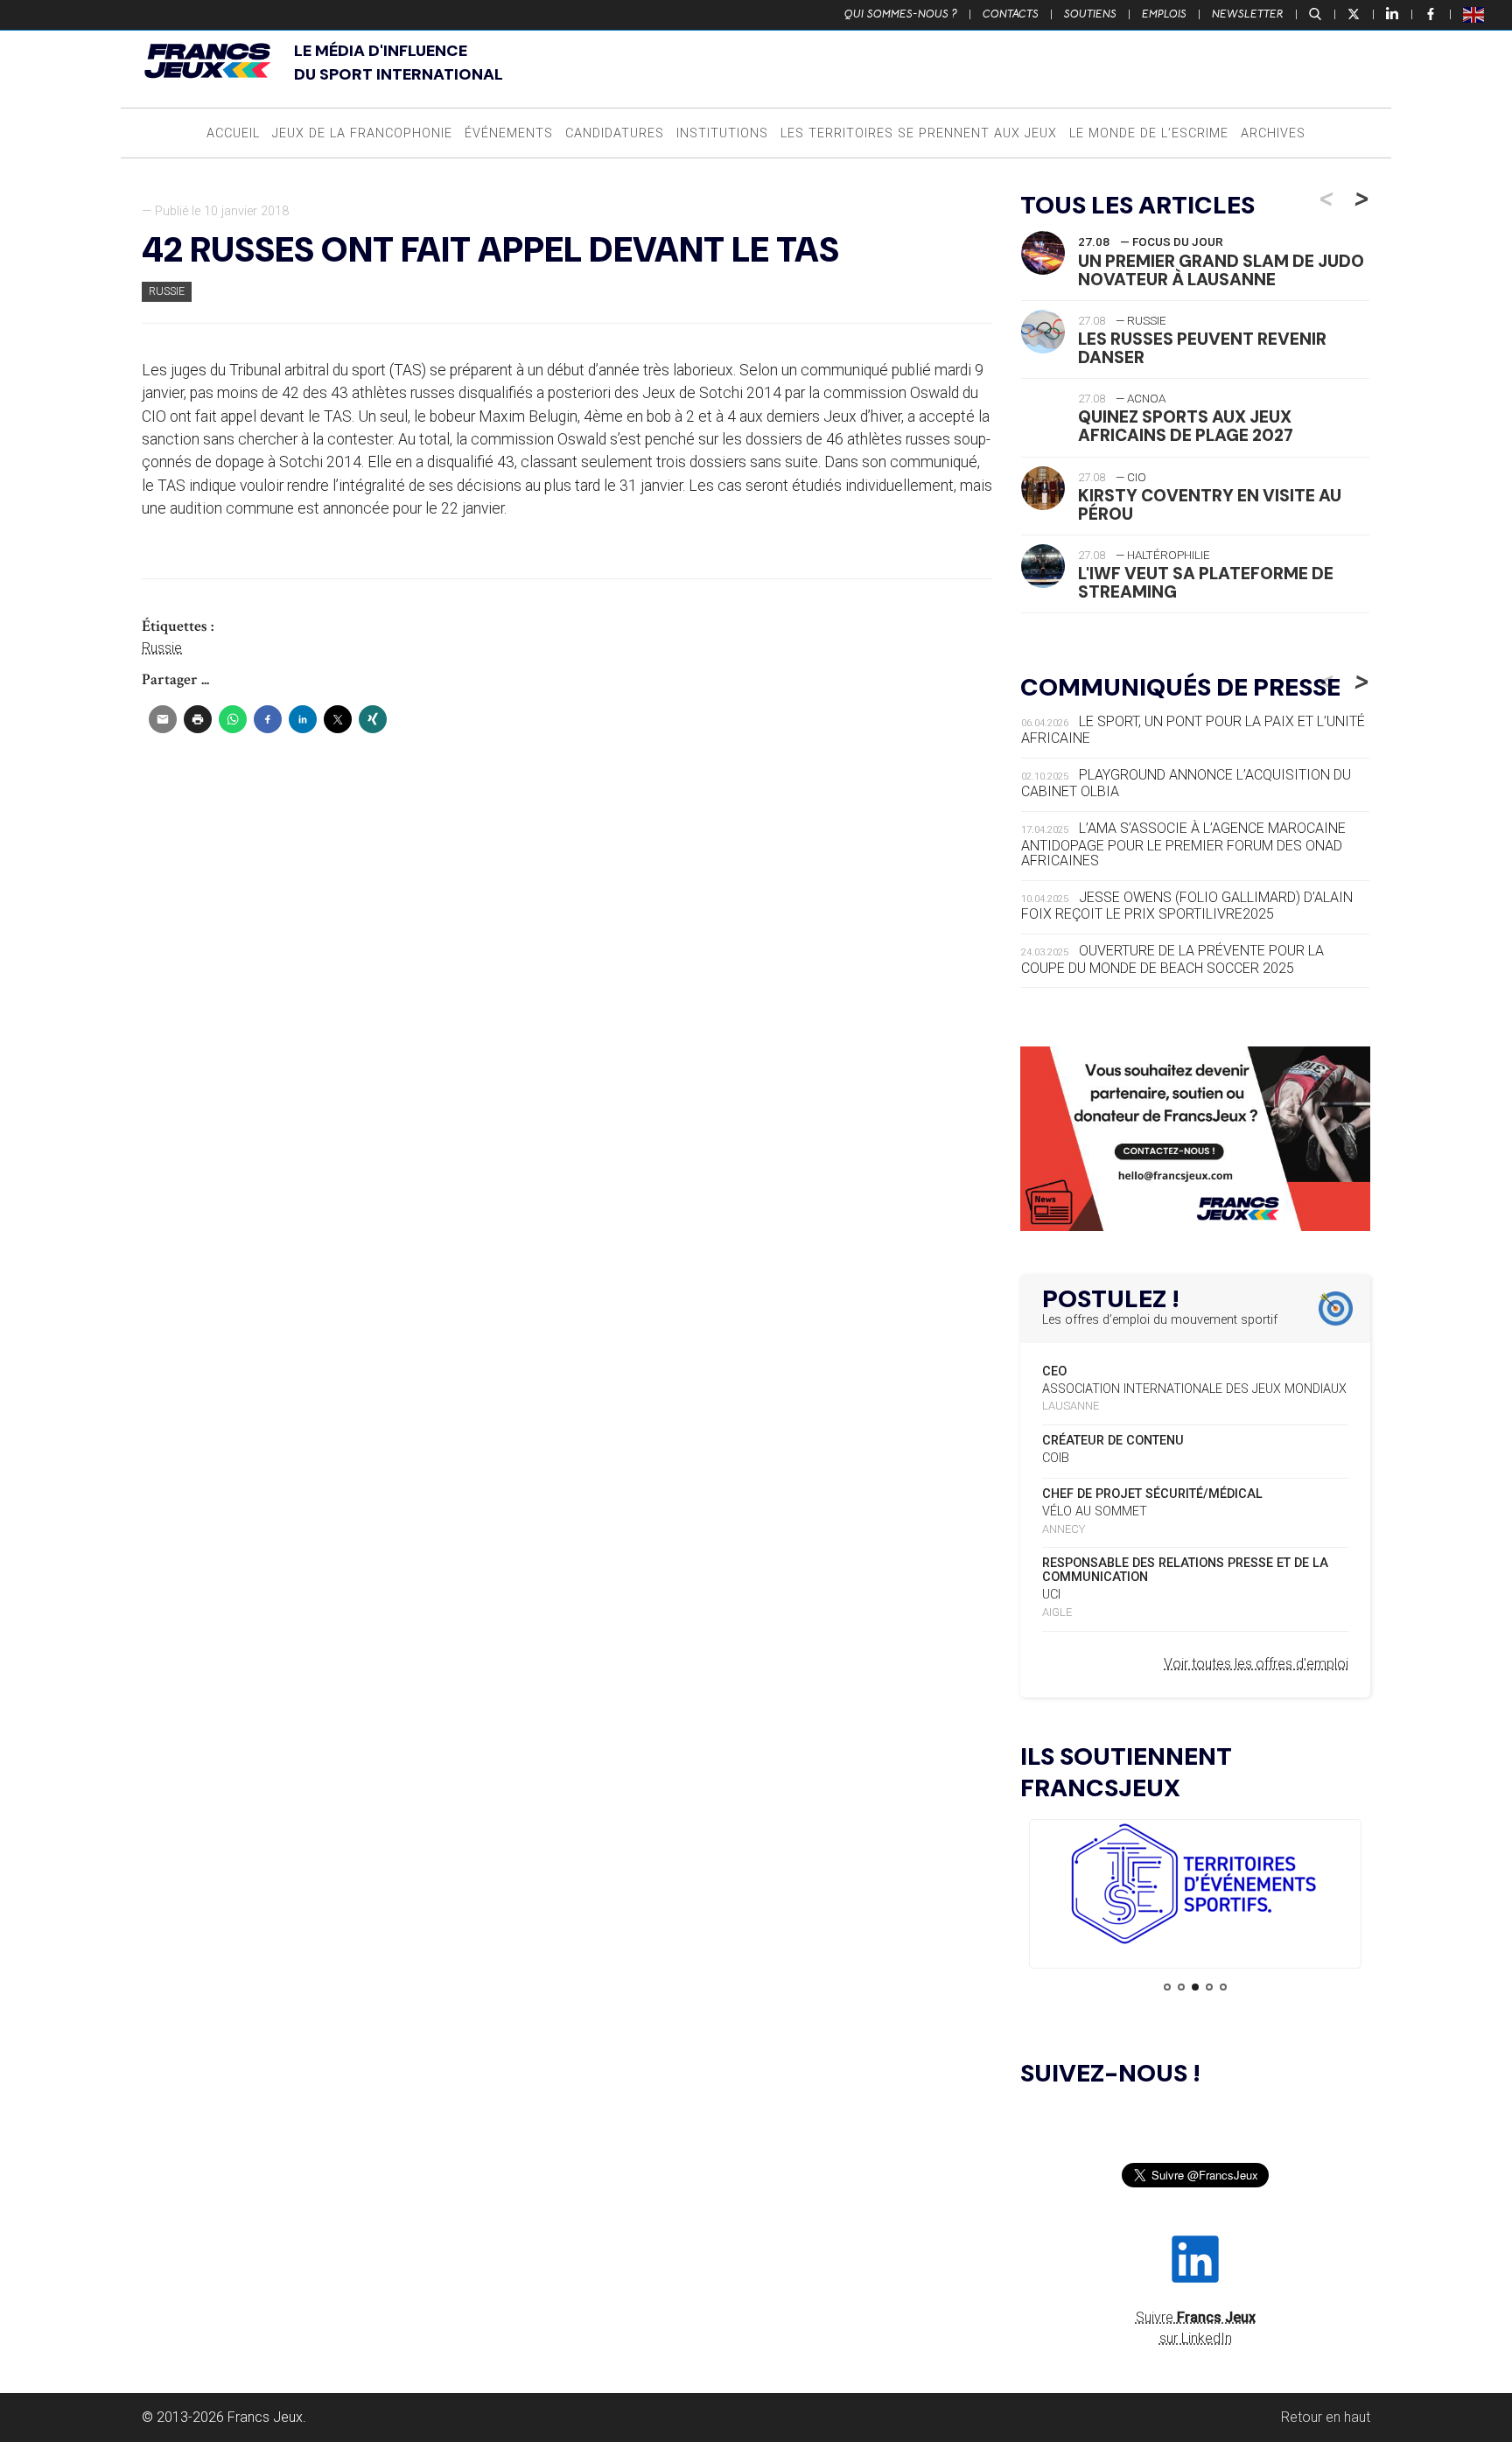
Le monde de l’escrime (1149, 133)
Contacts (1011, 14)
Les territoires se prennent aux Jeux (919, 133)
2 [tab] (1181, 1987)
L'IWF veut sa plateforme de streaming (1206, 583)
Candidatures (615, 133)
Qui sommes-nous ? (901, 14)
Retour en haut (1326, 2417)
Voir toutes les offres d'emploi (1256, 1664)
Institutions (722, 133)
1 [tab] (1167, 1987)
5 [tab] (1223, 1987)
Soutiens (1090, 14)
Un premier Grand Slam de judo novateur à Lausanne (1221, 270)
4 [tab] (1209, 1987)
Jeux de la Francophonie (362, 133)
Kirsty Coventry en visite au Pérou (1210, 505)
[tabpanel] (1195, 1887)
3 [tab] (1195, 1987)
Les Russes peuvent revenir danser (1202, 348)
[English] (1474, 14)
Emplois (1164, 14)
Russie (167, 291)
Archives (1273, 133)
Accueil (233, 133)
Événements (509, 133)
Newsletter (1248, 14)
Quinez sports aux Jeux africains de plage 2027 (1186, 426)
